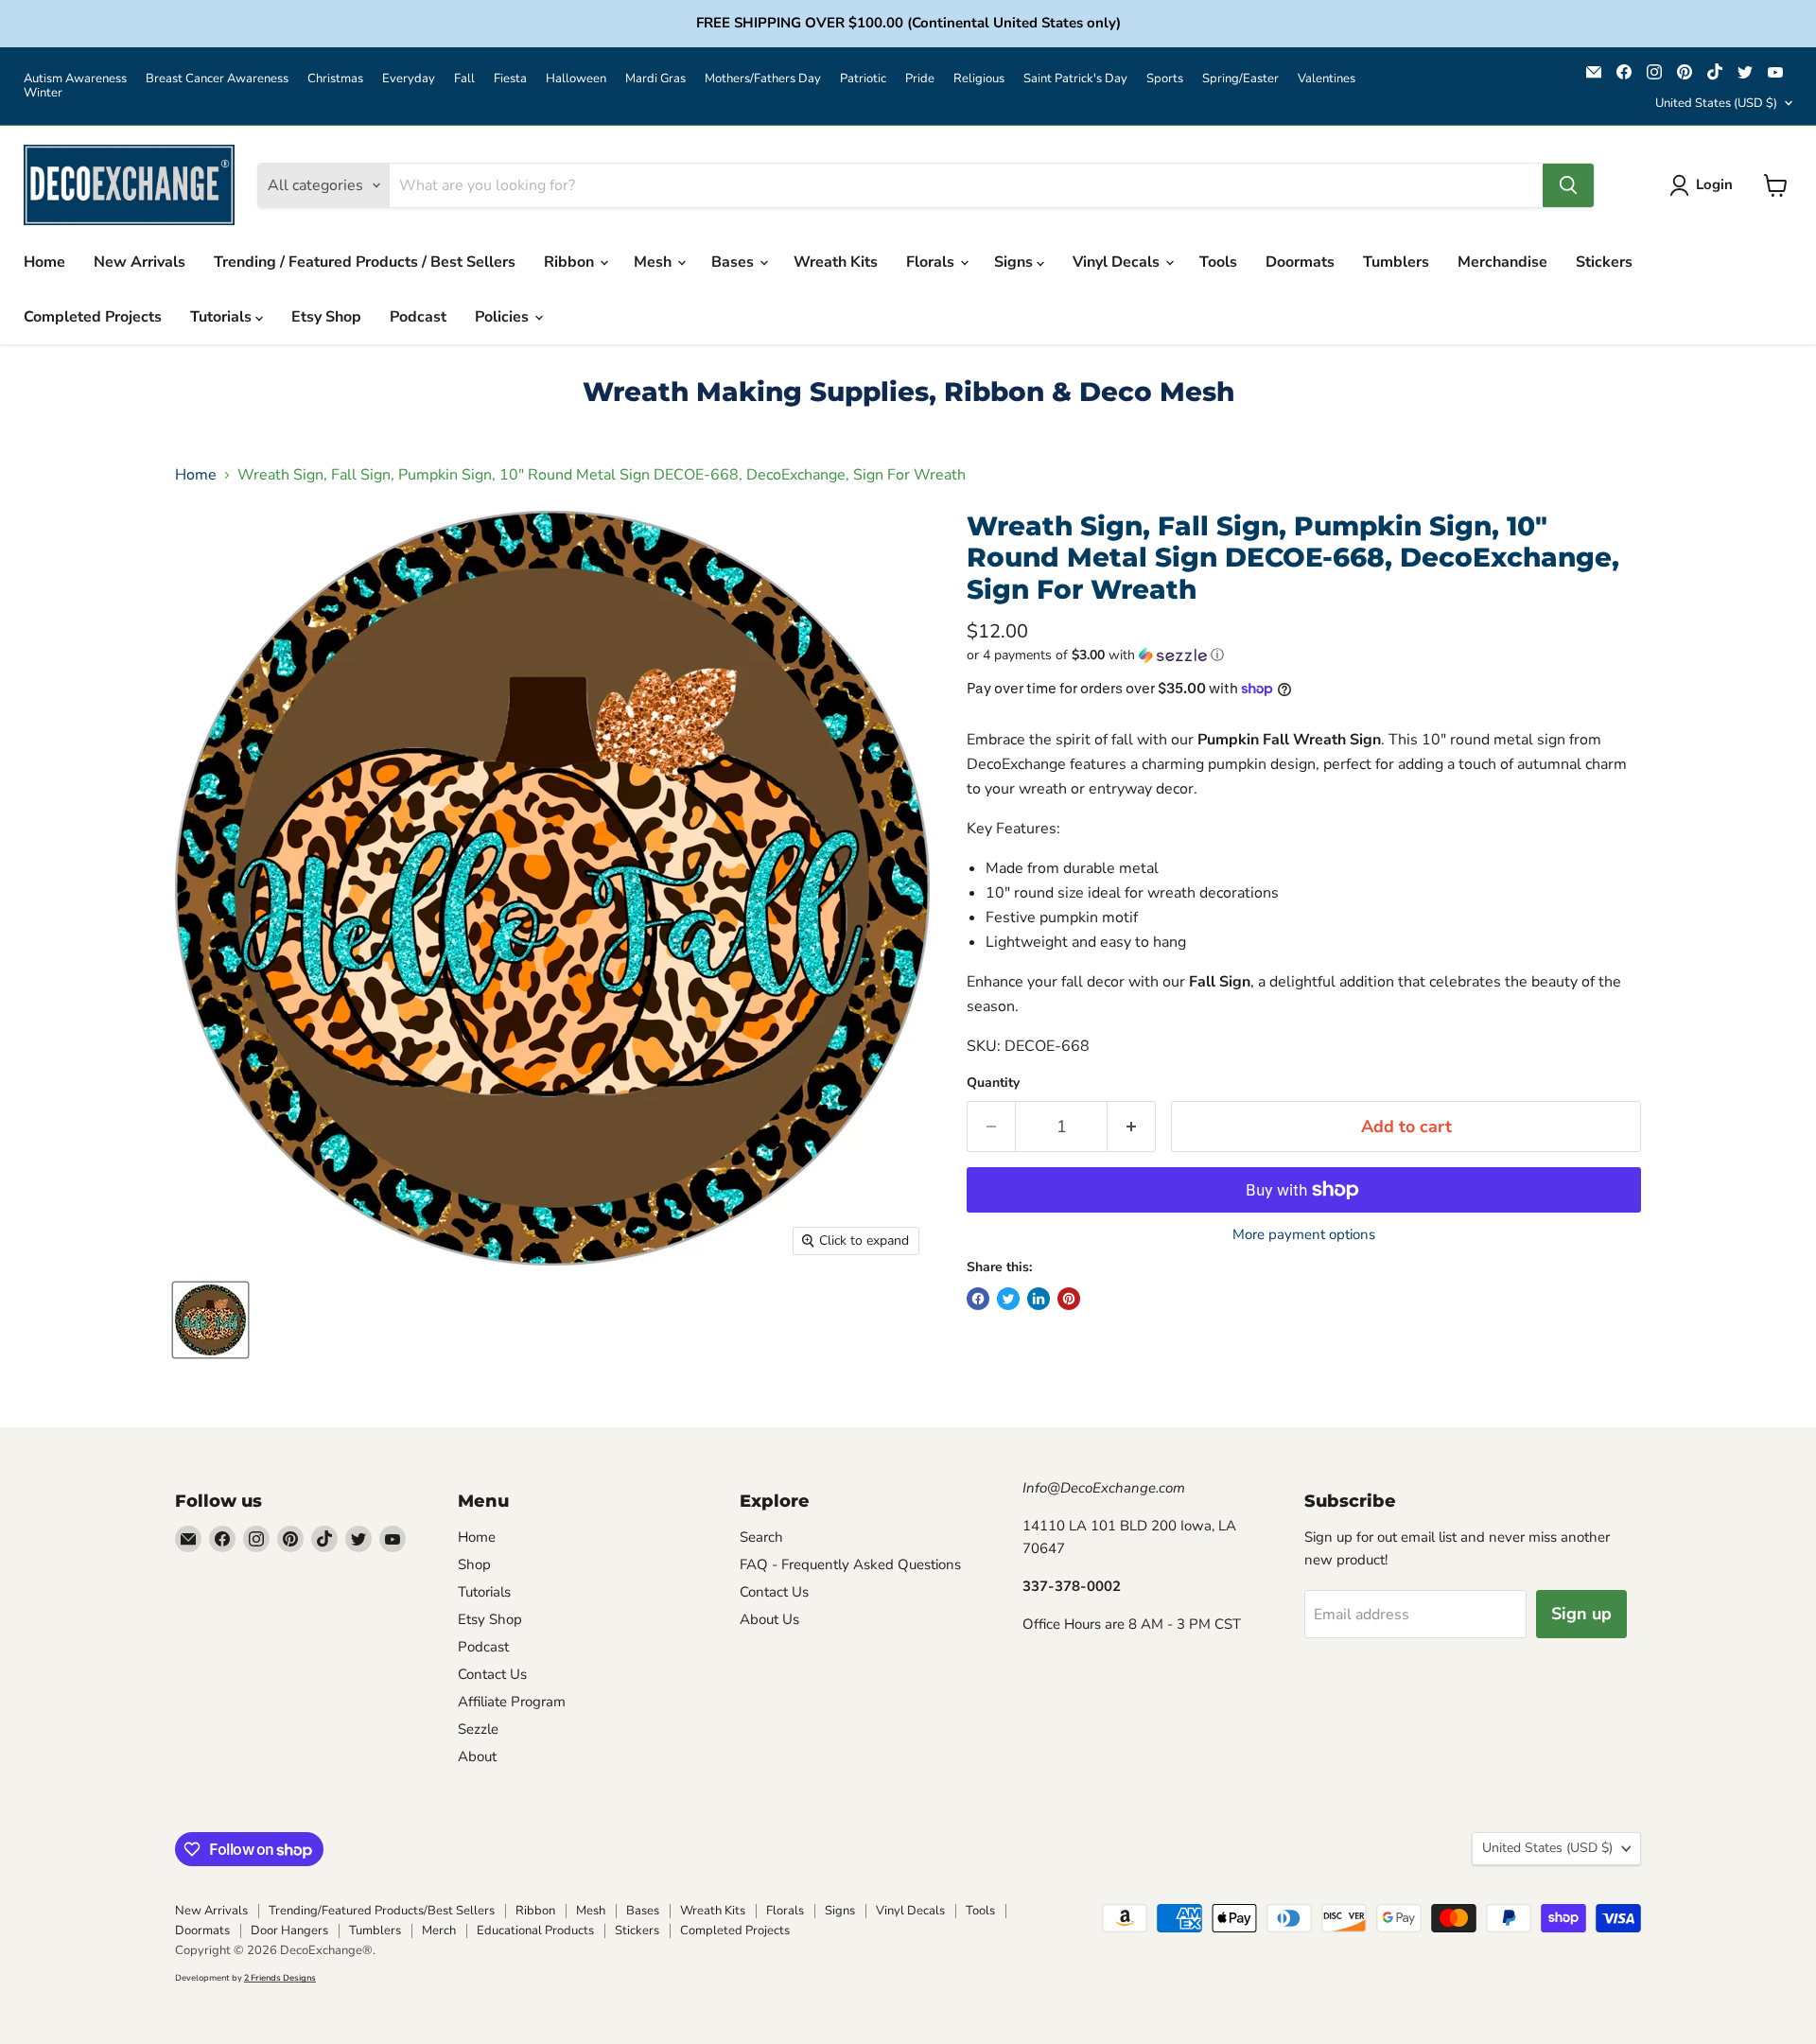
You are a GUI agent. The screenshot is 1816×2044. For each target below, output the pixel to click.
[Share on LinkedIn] (1039, 1299)
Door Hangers (289, 1930)
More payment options (1304, 1235)
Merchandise (1502, 262)
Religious (979, 79)
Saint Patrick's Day (1075, 79)
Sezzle (478, 1729)
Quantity (993, 1083)
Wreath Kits (836, 262)
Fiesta (510, 79)
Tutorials (223, 317)
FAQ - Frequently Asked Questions (850, 1564)
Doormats (1300, 262)
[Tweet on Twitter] (1008, 1299)
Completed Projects (93, 317)
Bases (734, 262)
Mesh (655, 262)
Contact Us (492, 1674)
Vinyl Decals (1118, 262)
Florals (932, 262)
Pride (920, 79)
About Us (769, 1619)
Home (44, 262)
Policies (504, 317)
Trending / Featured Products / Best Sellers (365, 262)
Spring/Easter (1240, 79)
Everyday (409, 79)
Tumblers (1396, 262)
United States (1716, 103)
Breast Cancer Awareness (217, 79)
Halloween (576, 79)
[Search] (1568, 185)
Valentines (1327, 79)
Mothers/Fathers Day (763, 79)
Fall (464, 79)
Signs (1015, 262)
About (477, 1756)
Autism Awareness (75, 79)
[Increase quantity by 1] (1132, 1127)
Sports (1165, 79)
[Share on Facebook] (978, 1299)
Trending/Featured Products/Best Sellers (382, 1911)
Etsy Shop (326, 317)
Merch (439, 1930)
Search (761, 1537)
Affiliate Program (512, 1702)
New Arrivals (140, 262)
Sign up (1581, 1614)
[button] (1304, 655)
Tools (1218, 262)
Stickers (1604, 262)
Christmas (335, 79)
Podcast (418, 317)
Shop (474, 1564)
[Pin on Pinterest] (1069, 1299)
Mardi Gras (655, 79)
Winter (43, 93)
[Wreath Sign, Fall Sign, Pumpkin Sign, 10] (210, 1320)
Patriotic (863, 79)
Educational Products (535, 1930)
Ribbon (571, 262)
